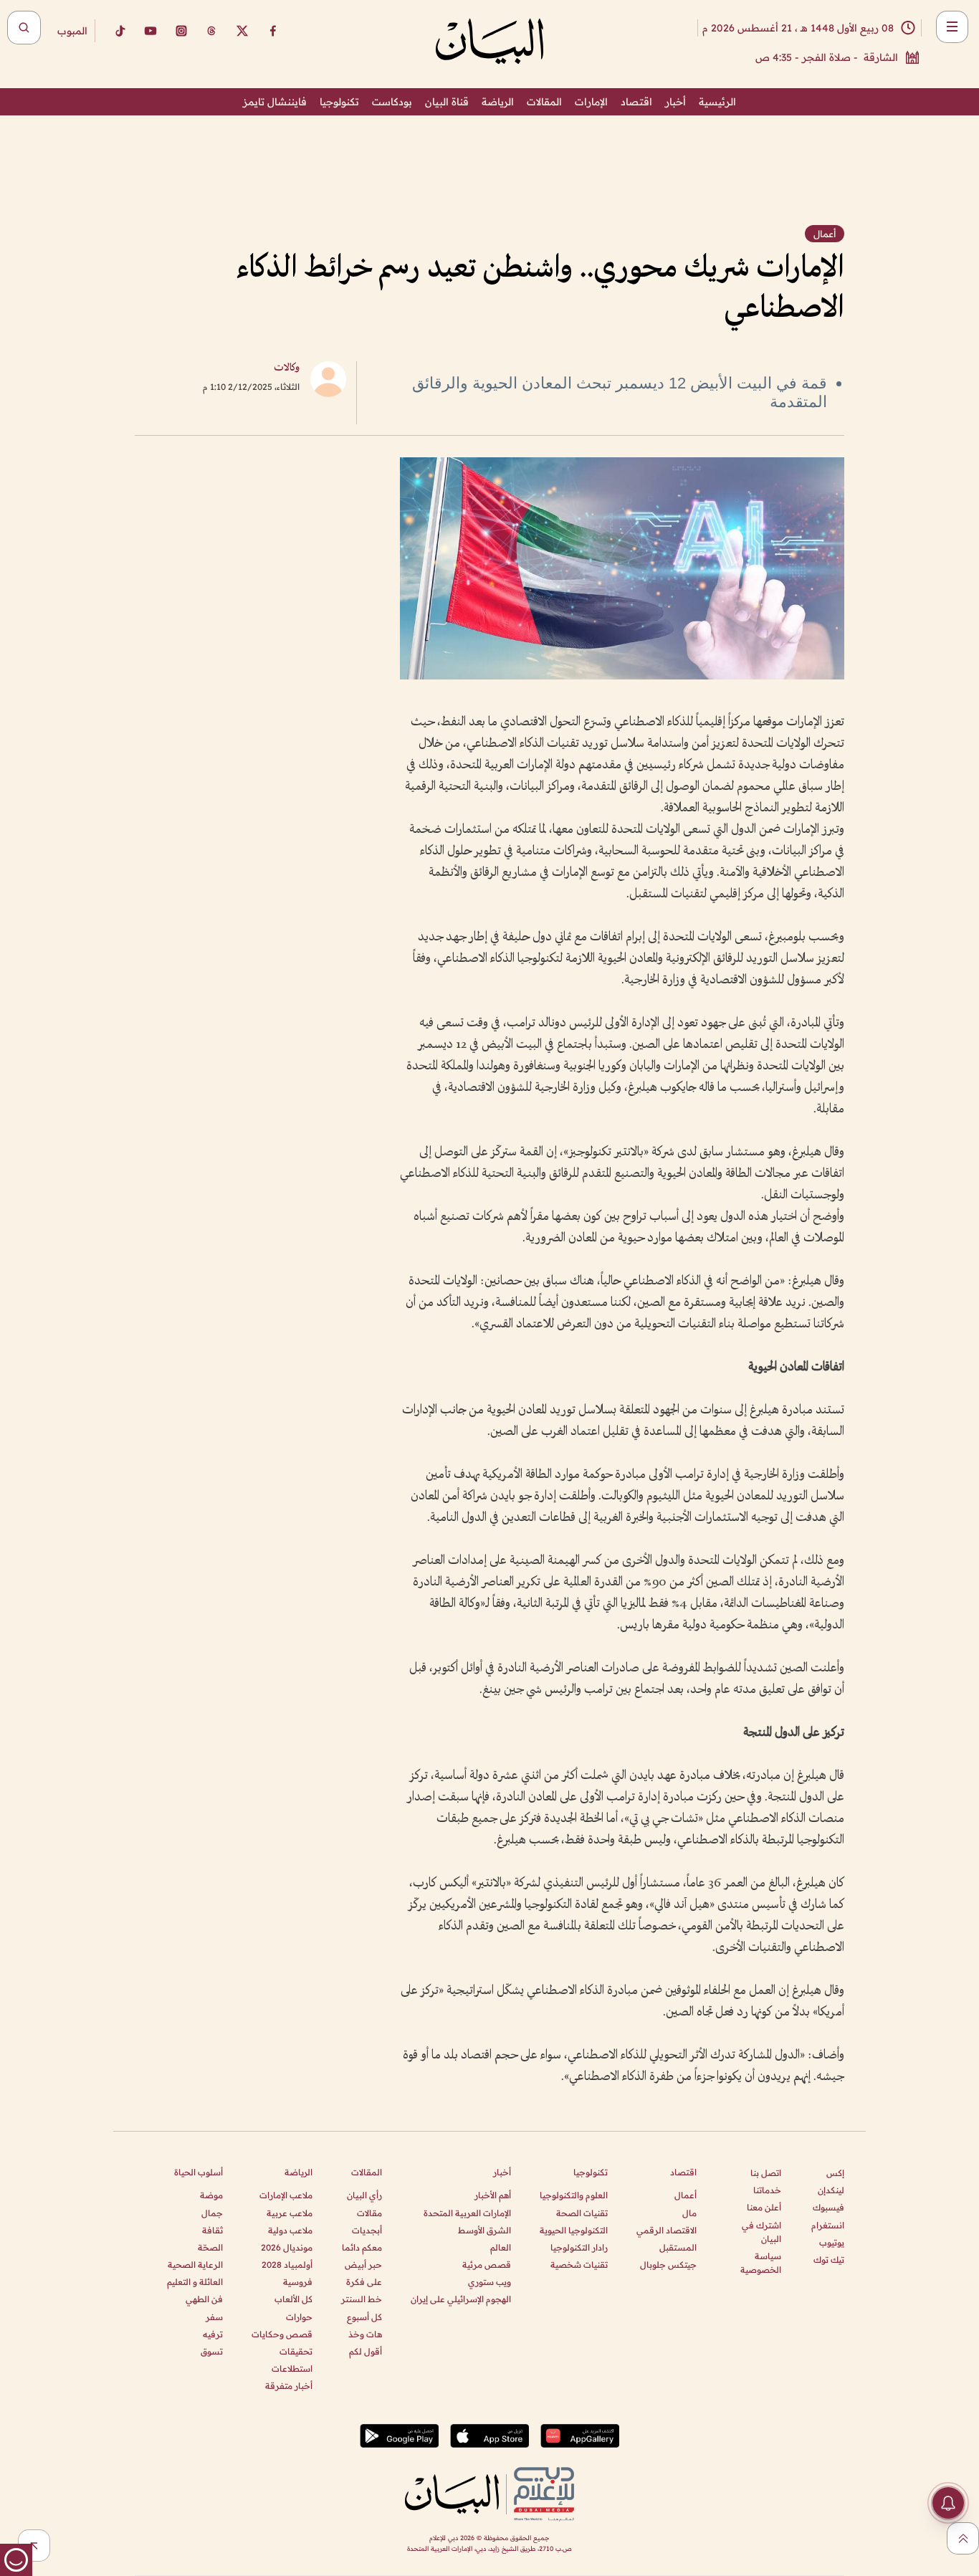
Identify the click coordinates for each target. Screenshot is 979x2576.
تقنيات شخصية (579, 2265)
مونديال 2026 (287, 2247)
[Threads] (211, 31)
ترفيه (213, 2334)
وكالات (287, 368)
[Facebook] (273, 31)
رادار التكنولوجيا (579, 2247)
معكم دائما (362, 2247)
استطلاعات (292, 2369)
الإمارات (591, 102)
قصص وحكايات (282, 2334)
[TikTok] (120, 31)
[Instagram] (181, 31)
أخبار (675, 102)
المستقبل (678, 2247)
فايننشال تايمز (275, 102)
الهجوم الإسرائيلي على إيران (461, 2299)
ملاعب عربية (290, 2213)
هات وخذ (365, 2334)
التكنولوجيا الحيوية (574, 2230)
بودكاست (392, 102)
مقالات (369, 2213)
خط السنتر (362, 2299)
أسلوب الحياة (199, 2172)
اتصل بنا (766, 2173)
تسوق (212, 2351)
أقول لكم (366, 2351)
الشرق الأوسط (484, 2230)
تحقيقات (296, 2351)
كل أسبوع (364, 2317)
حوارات (299, 2317)
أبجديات (367, 2230)
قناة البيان (447, 102)
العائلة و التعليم (195, 2282)
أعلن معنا (764, 2207)
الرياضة (498, 102)
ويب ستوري (489, 2282)
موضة (211, 2195)
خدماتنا (767, 2190)
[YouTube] (151, 31)
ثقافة (212, 2230)
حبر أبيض (363, 2265)
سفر (214, 2317)
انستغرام (828, 2225)
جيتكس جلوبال (668, 2265)
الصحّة (210, 2247)
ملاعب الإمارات (286, 2195)
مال (689, 2213)
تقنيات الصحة (582, 2213)
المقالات (544, 102)
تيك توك (829, 2260)
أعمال (686, 2195)
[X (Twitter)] (242, 31)
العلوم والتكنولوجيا (574, 2195)
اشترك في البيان (761, 2232)
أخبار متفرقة (289, 2386)
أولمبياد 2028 (287, 2265)
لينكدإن (831, 2190)
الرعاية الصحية (195, 2265)
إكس (835, 2173)
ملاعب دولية (290, 2230)
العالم (501, 2247)
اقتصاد (636, 102)
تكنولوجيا (339, 102)
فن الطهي (204, 2299)
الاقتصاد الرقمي (667, 2230)
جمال (212, 2213)
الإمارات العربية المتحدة (467, 2213)
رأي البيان (364, 2195)
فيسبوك (828, 2207)
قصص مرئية (487, 2265)
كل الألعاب (293, 2299)
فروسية (298, 2282)
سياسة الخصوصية (761, 2263)
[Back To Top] (963, 2538)
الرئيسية (717, 102)
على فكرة (364, 2282)
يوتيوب (832, 2242)
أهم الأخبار (493, 2195)
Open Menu (952, 27)
